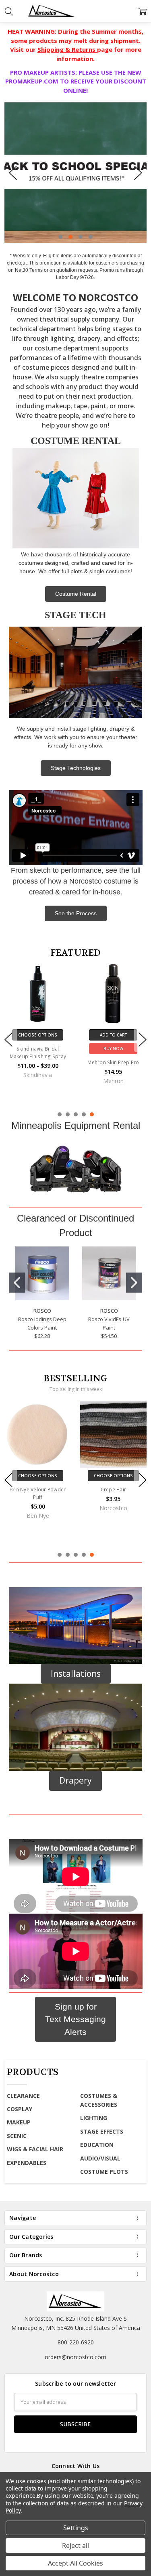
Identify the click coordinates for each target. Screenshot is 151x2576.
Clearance (23, 2096)
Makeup (19, 2122)
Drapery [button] (75, 1780)
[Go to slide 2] (134, 1283)
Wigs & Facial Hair (35, 2149)
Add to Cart (113, 1035)
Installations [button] (76, 1674)
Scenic (17, 2136)
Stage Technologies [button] (76, 768)
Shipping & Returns (67, 49)
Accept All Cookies (75, 2563)
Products (33, 2072)
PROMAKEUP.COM (32, 81)
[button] (76, 1168)
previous (13, 173)
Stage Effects (102, 2131)
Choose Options (38, 1035)
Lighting (94, 2118)
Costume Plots (104, 2172)
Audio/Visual (100, 2158)
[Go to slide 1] (17, 1283)
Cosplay (20, 2109)
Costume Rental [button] (76, 594)
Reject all (75, 2545)
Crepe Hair (114, 1490)
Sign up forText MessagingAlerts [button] (75, 2019)
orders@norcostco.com (75, 2357)
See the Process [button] (76, 913)
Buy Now (113, 1049)
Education (97, 2145)
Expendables (27, 2163)
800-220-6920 (76, 2342)
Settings (76, 2528)
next (138, 173)
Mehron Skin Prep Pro (113, 1062)
